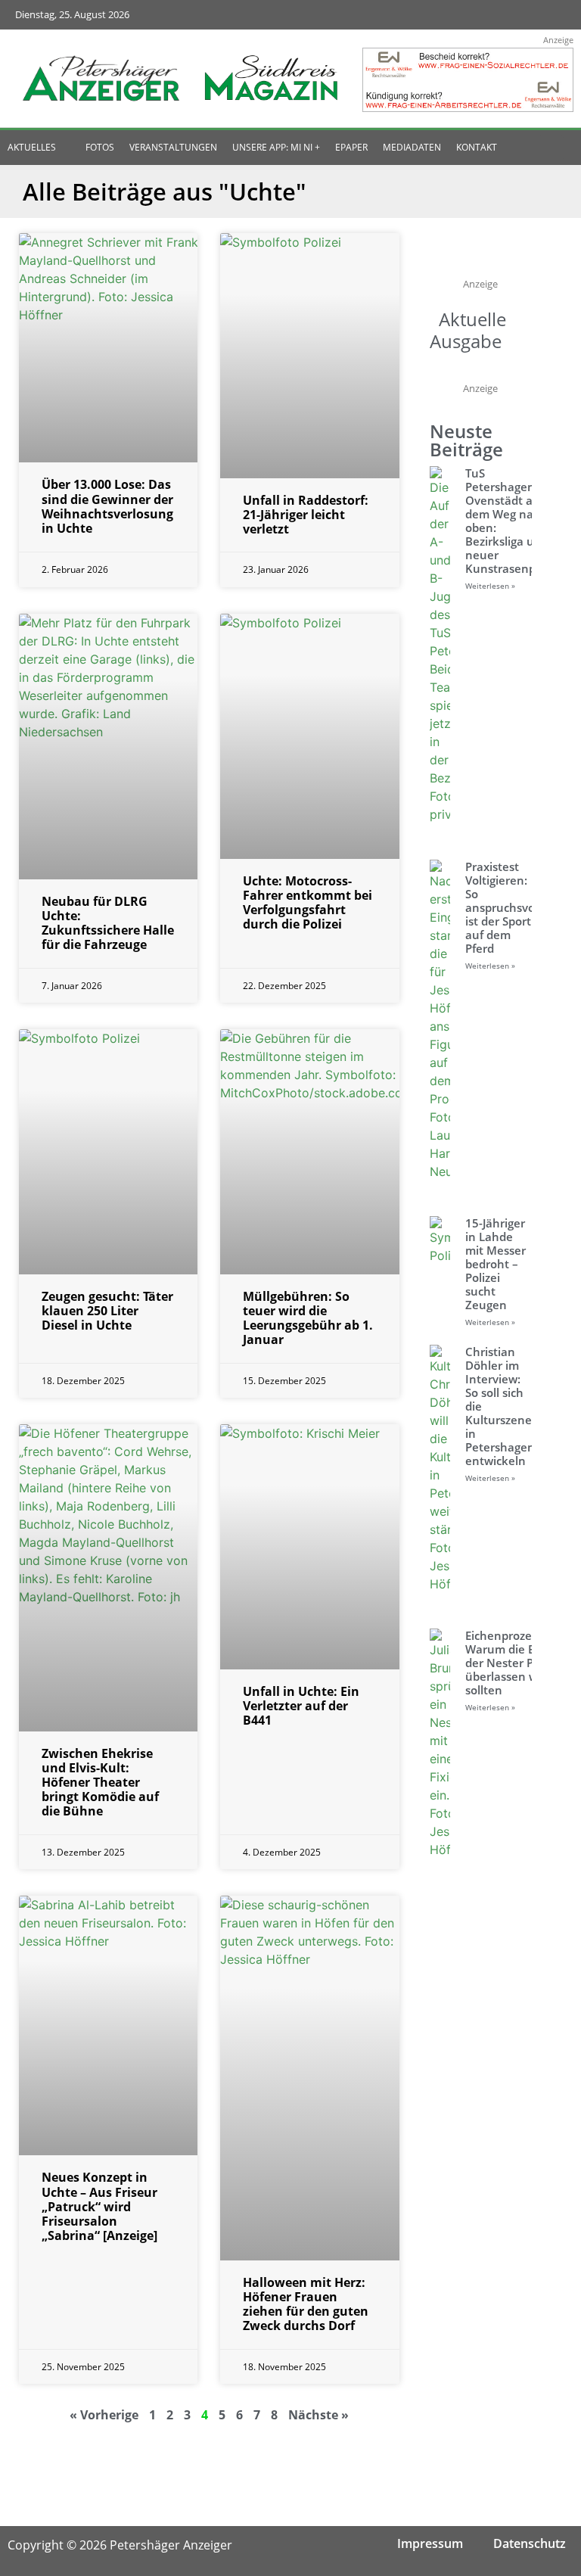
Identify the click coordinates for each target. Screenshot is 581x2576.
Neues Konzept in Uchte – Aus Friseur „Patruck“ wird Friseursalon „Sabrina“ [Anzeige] (99, 2206)
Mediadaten (412, 147)
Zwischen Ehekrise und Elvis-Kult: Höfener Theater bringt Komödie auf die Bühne (100, 1783)
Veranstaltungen (173, 147)
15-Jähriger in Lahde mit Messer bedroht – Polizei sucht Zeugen (496, 1264)
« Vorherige (104, 2415)
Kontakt (477, 147)
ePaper (351, 147)
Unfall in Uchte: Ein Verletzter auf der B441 (301, 1706)
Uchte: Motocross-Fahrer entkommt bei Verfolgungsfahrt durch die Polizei (308, 903)
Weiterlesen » (490, 586)
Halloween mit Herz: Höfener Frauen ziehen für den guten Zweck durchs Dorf (306, 2304)
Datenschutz (530, 2543)
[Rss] (551, 15)
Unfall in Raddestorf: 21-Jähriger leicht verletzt (306, 515)
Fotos (100, 147)
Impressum (430, 2543)
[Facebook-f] (462, 15)
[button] (551, 148)
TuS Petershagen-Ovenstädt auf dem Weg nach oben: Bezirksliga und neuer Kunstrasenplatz (510, 521)
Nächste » (318, 2415)
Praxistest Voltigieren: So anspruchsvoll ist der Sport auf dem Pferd (503, 907)
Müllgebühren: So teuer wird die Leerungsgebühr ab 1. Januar (308, 1318)
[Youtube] (522, 15)
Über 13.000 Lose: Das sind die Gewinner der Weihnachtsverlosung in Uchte (107, 506)
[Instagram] (491, 15)
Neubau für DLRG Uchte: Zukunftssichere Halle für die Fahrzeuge (108, 923)
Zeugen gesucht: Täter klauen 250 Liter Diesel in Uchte (107, 1311)
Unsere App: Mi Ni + (276, 147)
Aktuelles (32, 147)
